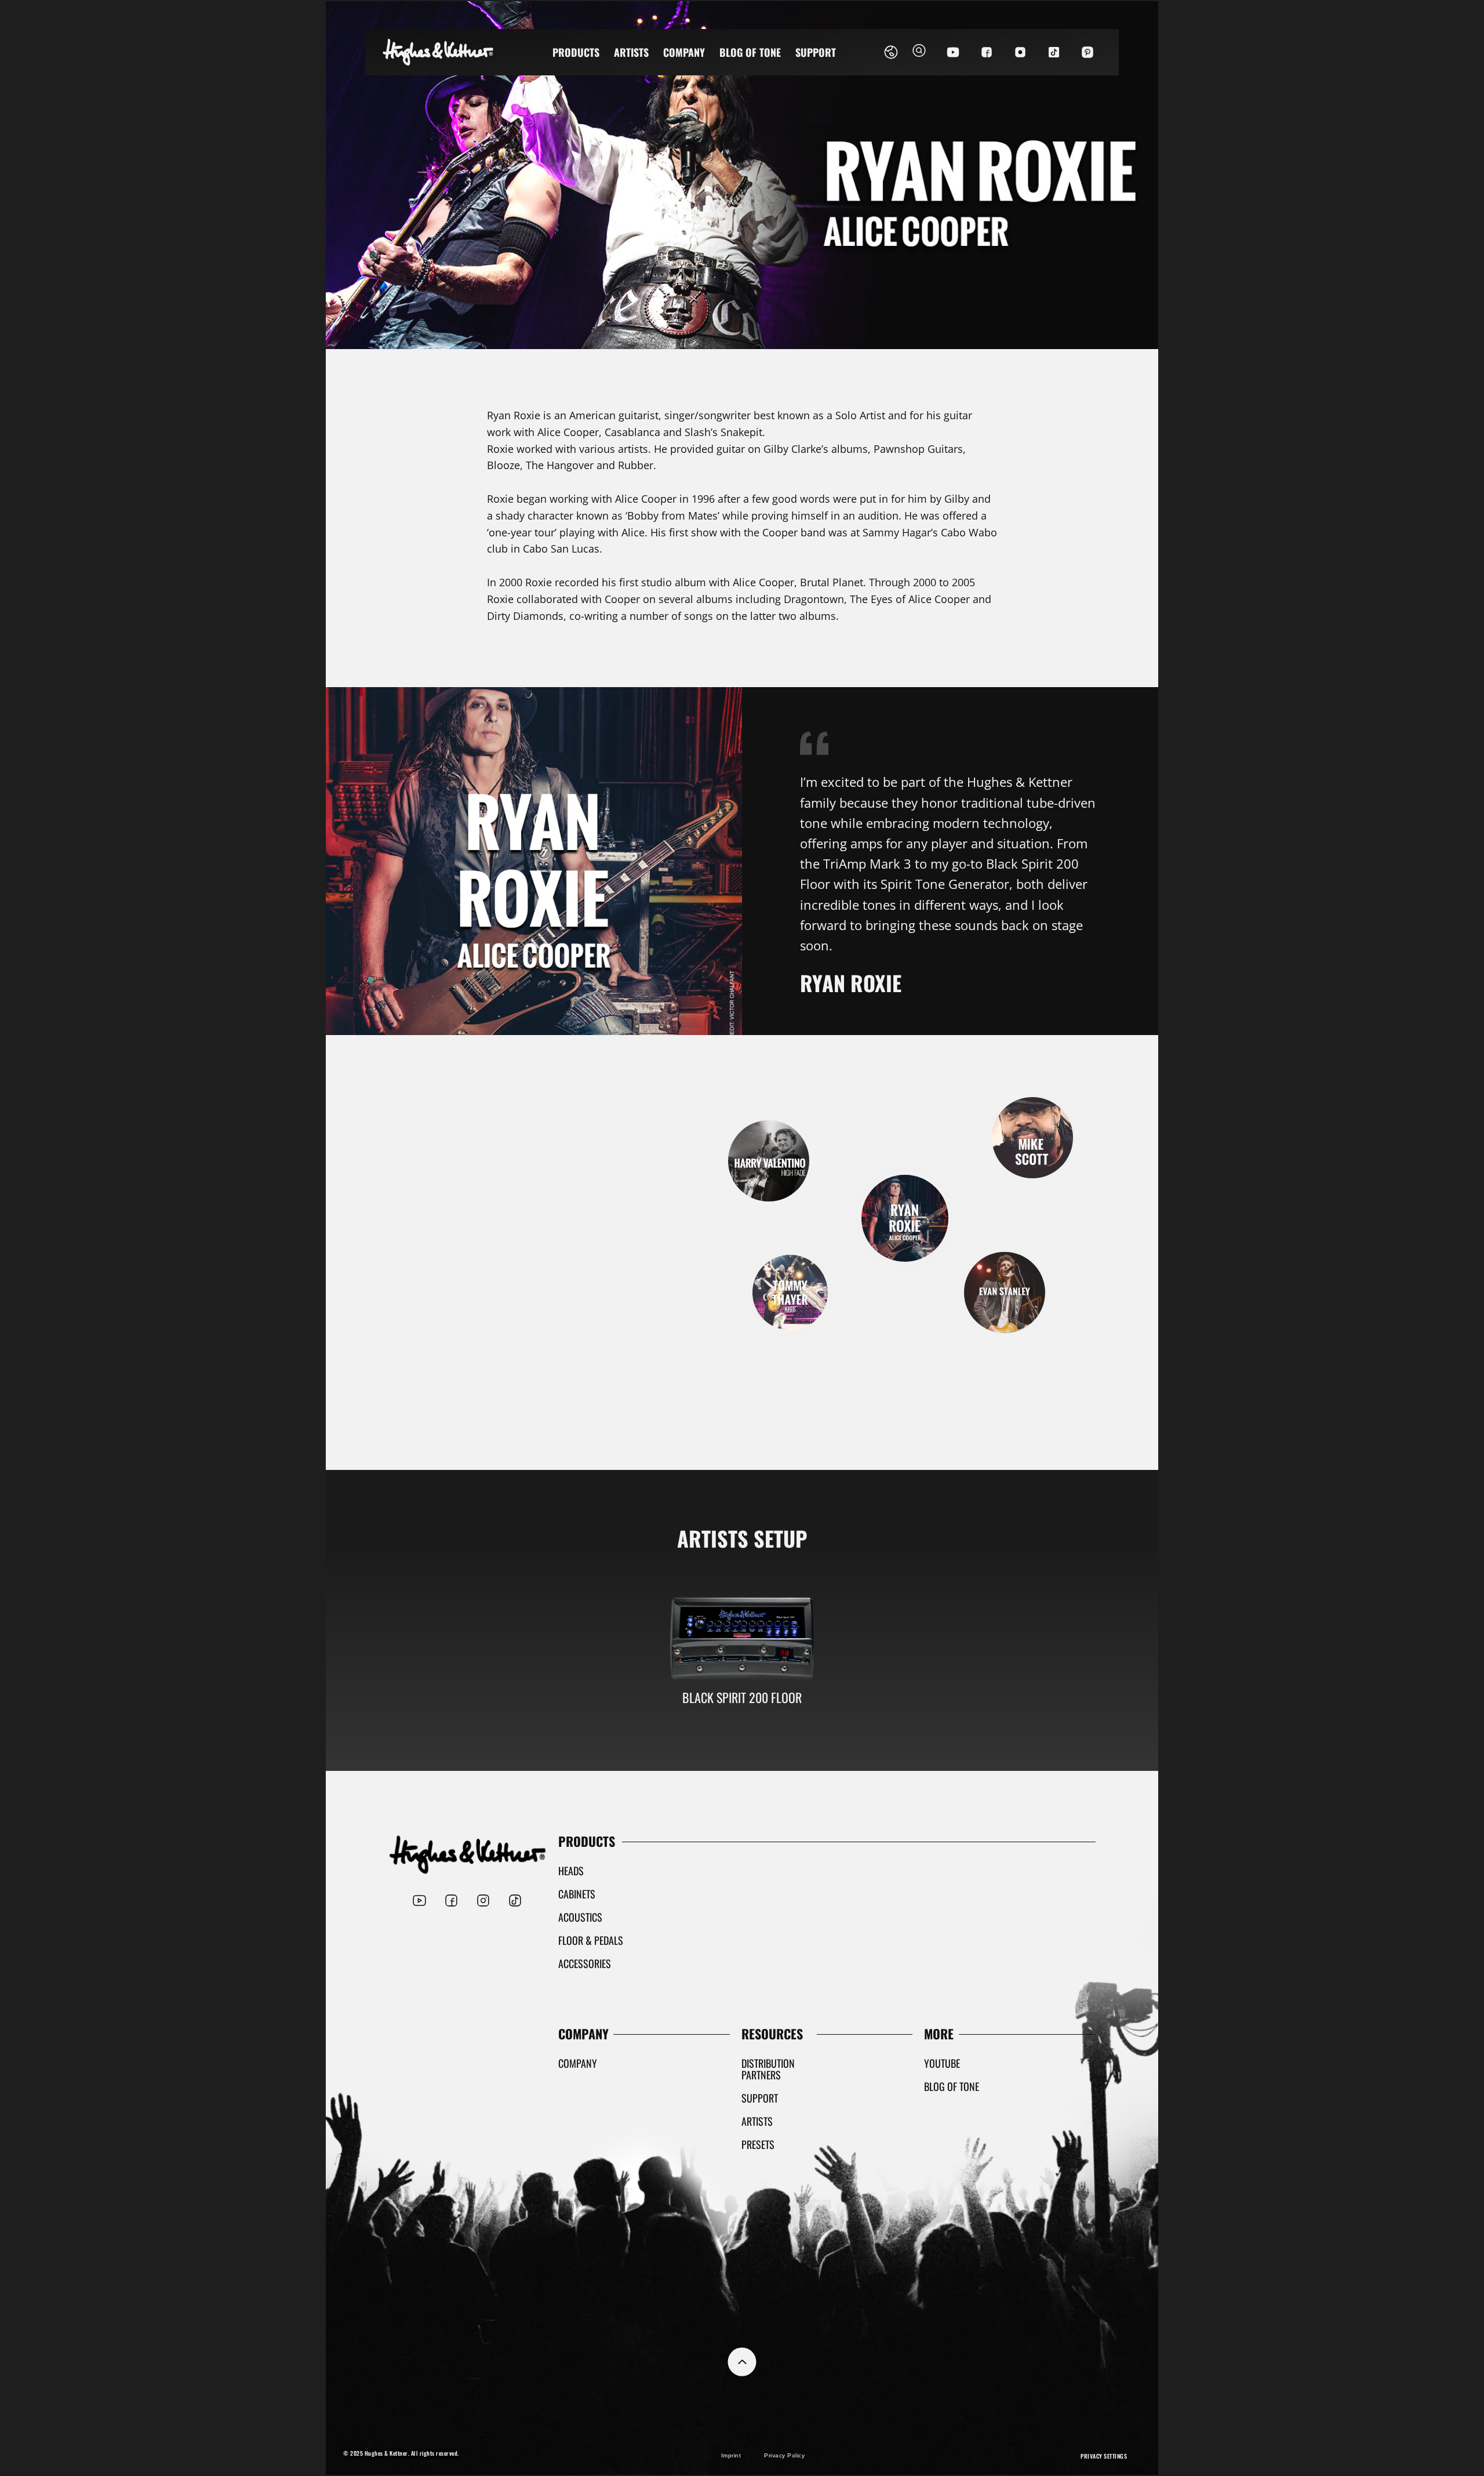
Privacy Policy (784, 2455)
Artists (631, 52)
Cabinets (577, 1894)
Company (684, 52)
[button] (919, 52)
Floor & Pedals (591, 1940)
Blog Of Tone (750, 52)
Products (576, 52)
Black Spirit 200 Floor (742, 1697)
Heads (571, 1871)
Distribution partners (768, 2069)
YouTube (942, 2063)
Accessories (585, 1963)
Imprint (731, 2455)
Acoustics (580, 1917)
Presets (758, 2144)
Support (816, 52)
